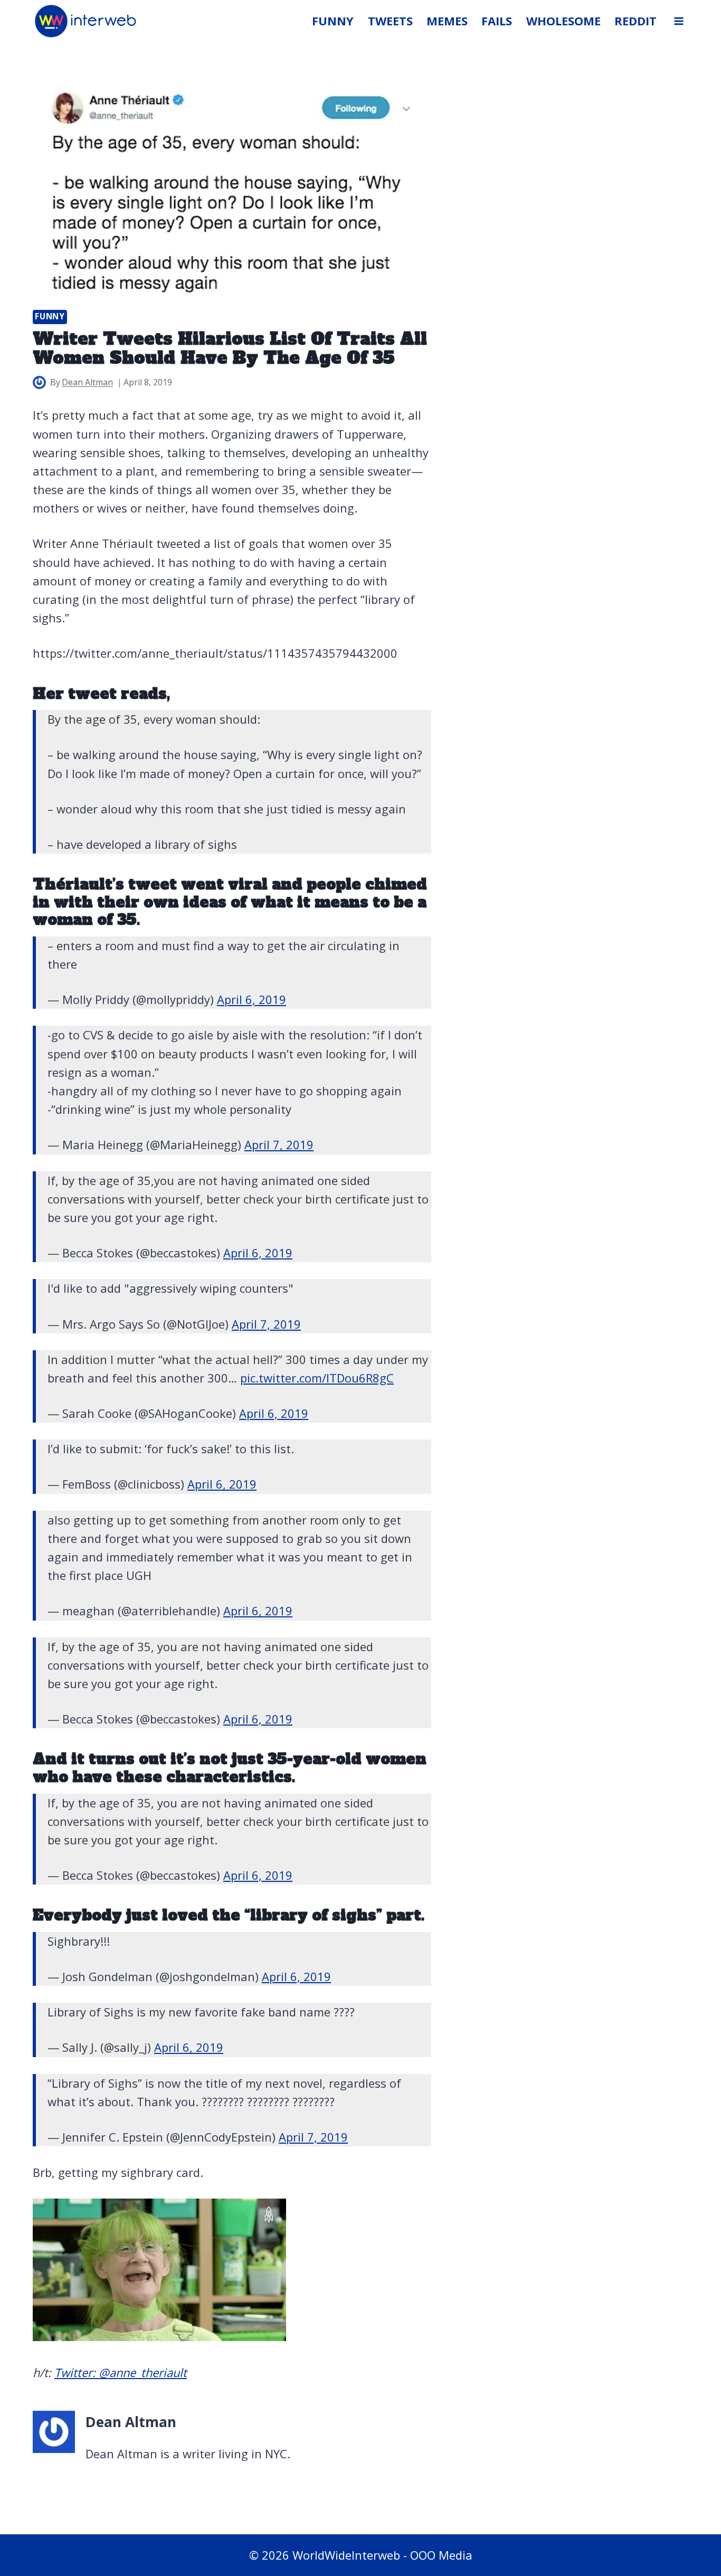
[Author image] (39, 382)
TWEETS (390, 21)
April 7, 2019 (279, 1144)
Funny (50, 316)
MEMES (447, 21)
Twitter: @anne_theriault (121, 2372)
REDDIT (635, 21)
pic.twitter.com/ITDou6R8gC (317, 1378)
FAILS (497, 21)
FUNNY (333, 21)
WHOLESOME (563, 21)
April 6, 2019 (252, 999)
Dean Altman (87, 382)
